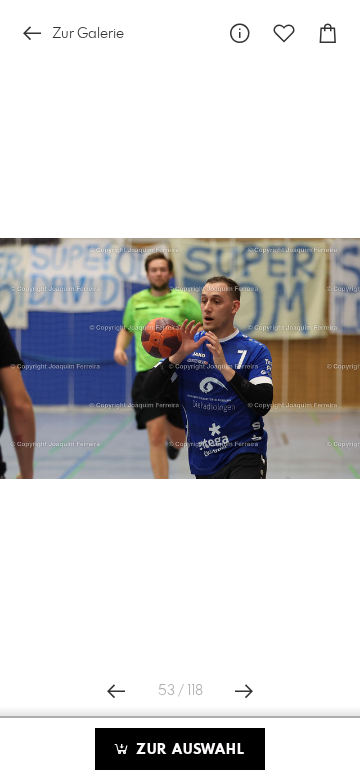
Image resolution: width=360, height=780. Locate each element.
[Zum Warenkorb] (328, 33)
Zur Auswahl (188, 750)
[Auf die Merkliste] (284, 33)
